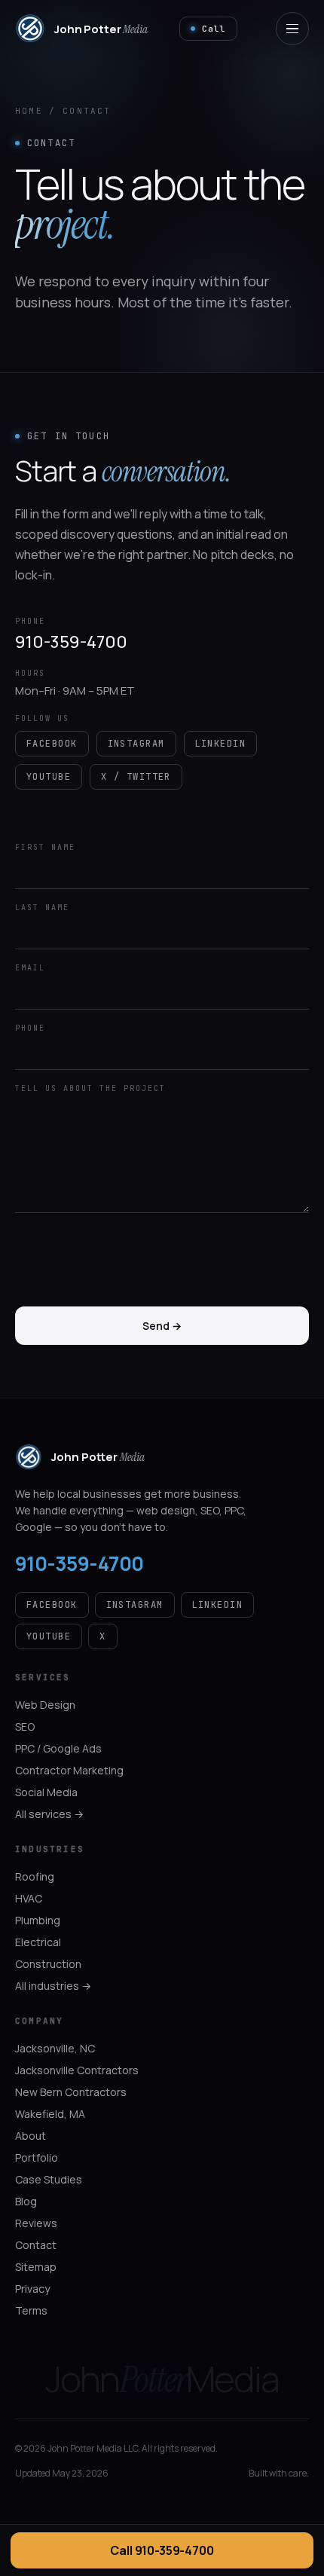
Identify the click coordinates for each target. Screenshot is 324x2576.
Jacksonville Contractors (77, 2070)
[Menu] (292, 29)
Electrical (38, 1942)
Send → (162, 1326)
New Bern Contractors (71, 2092)
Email (30, 968)
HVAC (29, 1898)
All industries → (53, 1986)
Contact (36, 2245)
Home (29, 111)
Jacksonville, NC (55, 2048)
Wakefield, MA (50, 2114)
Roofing (35, 1876)
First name (45, 847)
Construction (48, 1964)
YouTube (49, 777)
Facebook (52, 744)
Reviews (36, 2223)
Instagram (136, 744)
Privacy (32, 2289)
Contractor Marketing (69, 1770)
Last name (42, 908)
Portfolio (37, 2157)
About (31, 2136)
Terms (31, 2310)
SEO (25, 1727)
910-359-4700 (71, 642)
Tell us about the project (90, 1088)
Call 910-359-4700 (162, 2550)
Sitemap (36, 2267)
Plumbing (38, 1920)
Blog (26, 2201)
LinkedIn (221, 744)
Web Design (45, 1705)
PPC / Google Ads (58, 1748)
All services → (49, 1814)
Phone (30, 1028)
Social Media (46, 1792)
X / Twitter (136, 777)
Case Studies (49, 2179)
